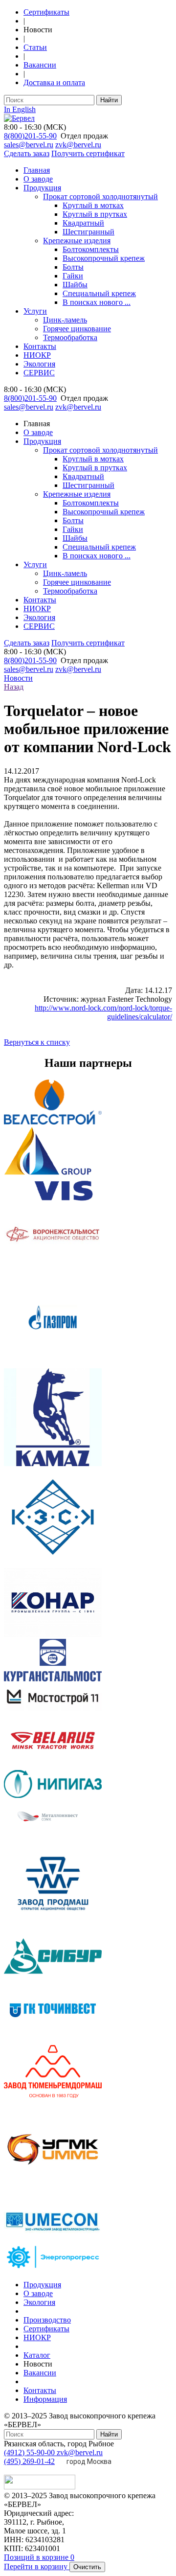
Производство (47, 2320)
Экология (39, 364)
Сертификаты (46, 12)
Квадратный (83, 223)
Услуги (35, 311)
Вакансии (40, 65)
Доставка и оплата (54, 82)
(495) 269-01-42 (29, 2461)
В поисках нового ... (97, 302)
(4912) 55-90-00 (30, 2452)
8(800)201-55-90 (30, 136)
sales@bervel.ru (29, 145)
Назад (14, 687)
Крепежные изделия (77, 241)
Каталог (37, 2355)
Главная (37, 170)
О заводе (38, 179)
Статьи (35, 47)
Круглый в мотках (93, 205)
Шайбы (75, 285)
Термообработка (70, 337)
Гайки (73, 276)
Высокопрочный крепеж (104, 258)
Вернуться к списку (37, 1042)
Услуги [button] (35, 564)
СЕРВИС (39, 373)
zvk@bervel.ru (78, 145)
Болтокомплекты (91, 249)
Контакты (40, 346)
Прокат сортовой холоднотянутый (100, 196)
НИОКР (37, 355)
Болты (73, 267)
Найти (109, 100)
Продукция (42, 188)
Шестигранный (88, 232)
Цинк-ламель (65, 320)
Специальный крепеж (99, 293)
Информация (45, 2399)
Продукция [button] (42, 441)
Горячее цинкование (77, 329)
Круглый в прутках (95, 214)
